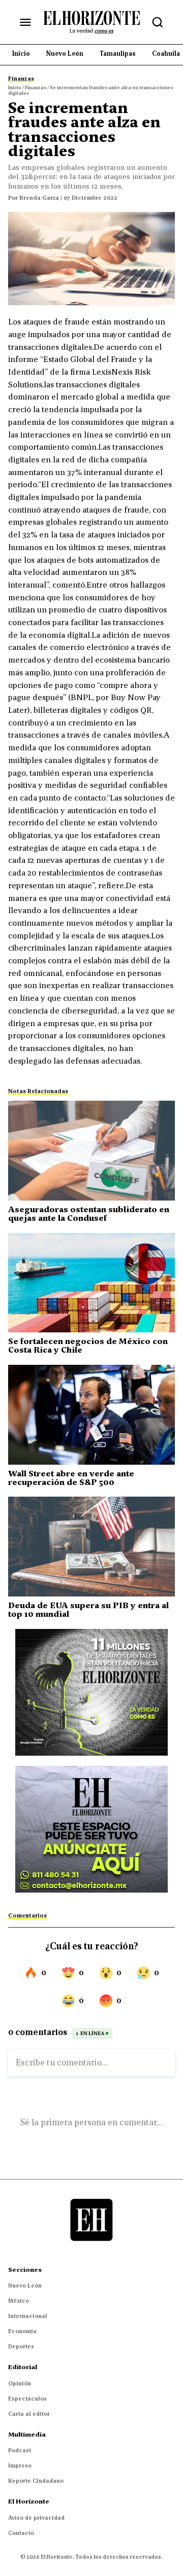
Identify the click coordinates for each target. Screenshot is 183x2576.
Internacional (28, 2316)
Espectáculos (27, 2399)
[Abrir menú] (25, 22)
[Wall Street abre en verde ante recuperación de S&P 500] (91, 1415)
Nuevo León (25, 2285)
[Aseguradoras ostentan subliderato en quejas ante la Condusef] (91, 1151)
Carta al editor (29, 2414)
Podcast (20, 2450)
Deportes (21, 2346)
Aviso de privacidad (36, 2518)
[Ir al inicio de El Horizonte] (91, 22)
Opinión (20, 2383)
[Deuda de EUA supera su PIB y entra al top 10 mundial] (91, 1547)
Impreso (20, 2465)
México (19, 2301)
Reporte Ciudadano (36, 2481)
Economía (22, 2331)
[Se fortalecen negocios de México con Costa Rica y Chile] (91, 1283)
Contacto (21, 2533)
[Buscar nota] (158, 22)
